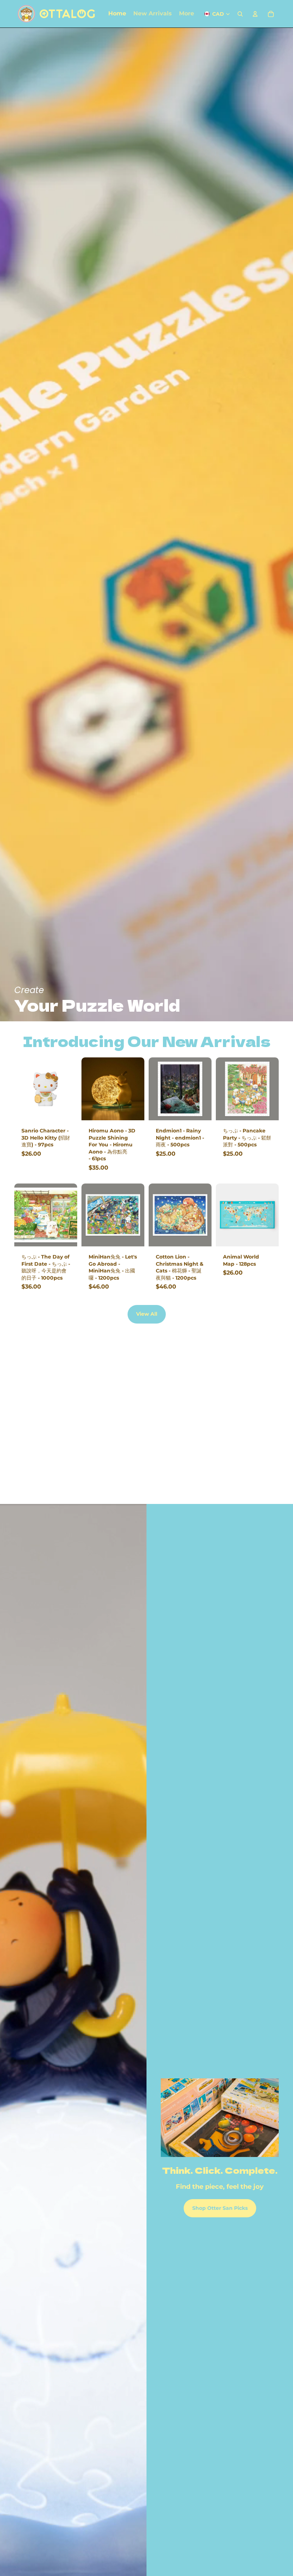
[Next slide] (139, 1089)
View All (147, 1314)
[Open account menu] (255, 14)
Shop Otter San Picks (220, 2208)
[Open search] (240, 14)
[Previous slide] (87, 1089)
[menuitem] (187, 14)
